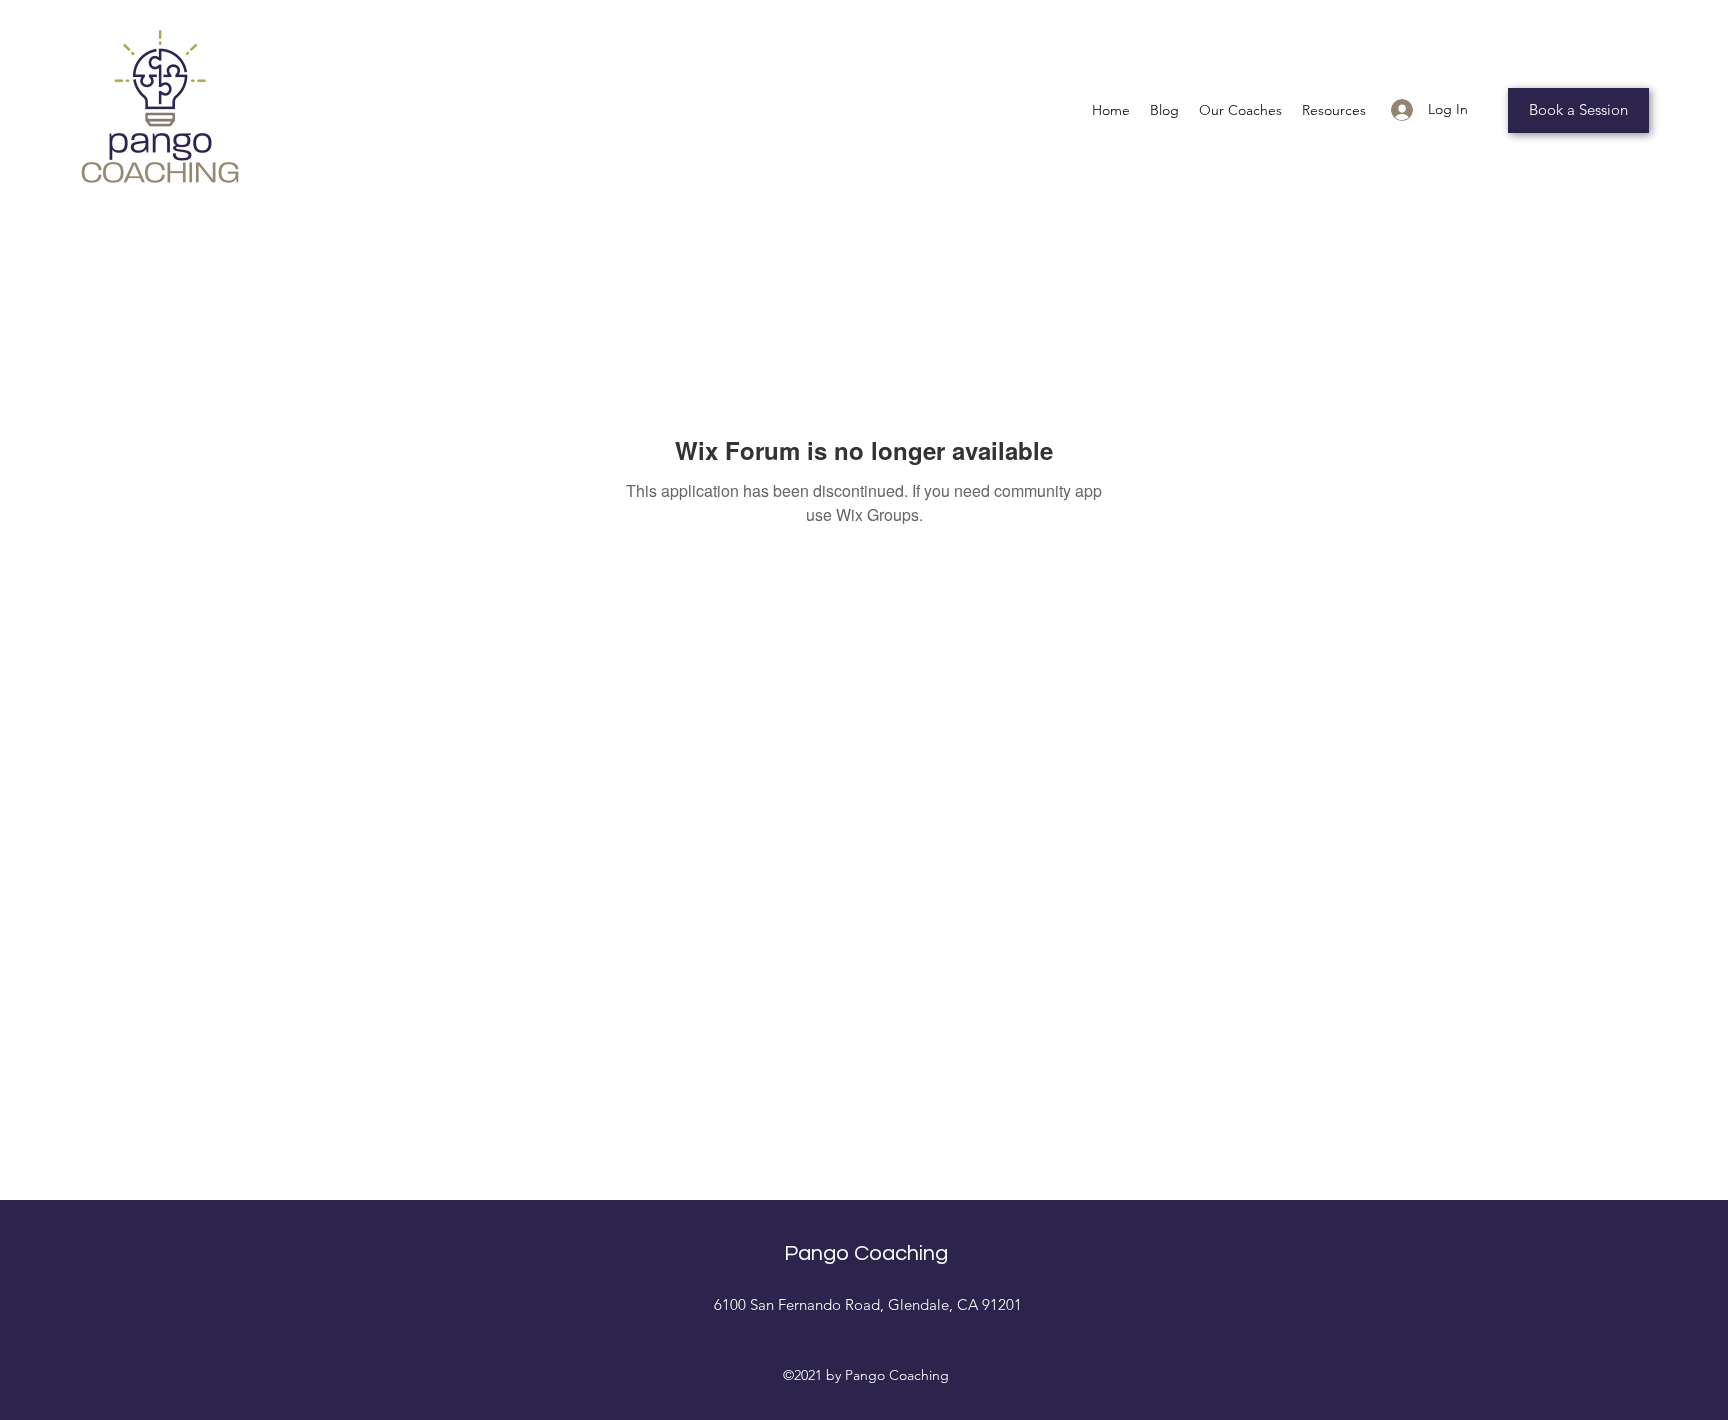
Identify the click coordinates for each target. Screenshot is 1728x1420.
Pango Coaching (866, 1253)
